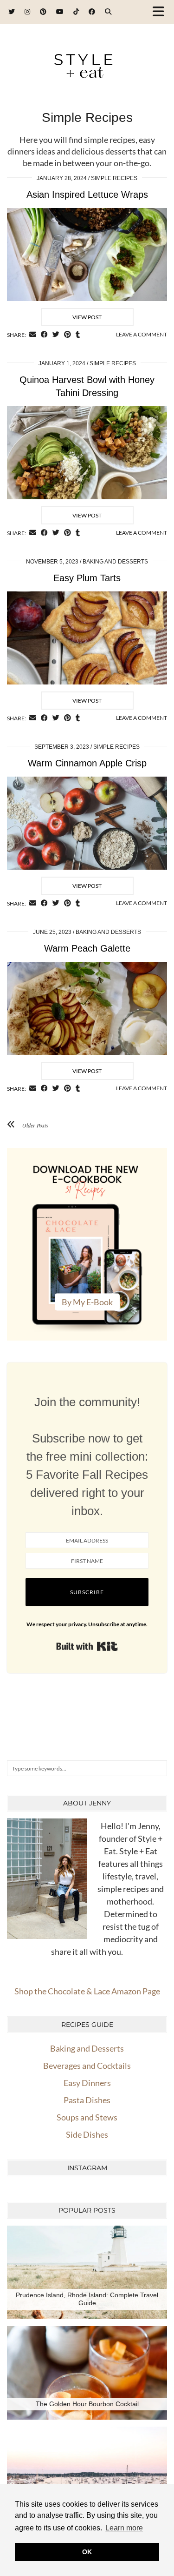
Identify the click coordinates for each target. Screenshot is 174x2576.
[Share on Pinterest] (68, 335)
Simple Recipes (114, 178)
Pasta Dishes (87, 2100)
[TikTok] (76, 11)
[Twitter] (12, 11)
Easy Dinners (87, 2083)
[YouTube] (60, 11)
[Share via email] (33, 335)
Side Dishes (87, 2134)
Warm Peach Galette (87, 948)
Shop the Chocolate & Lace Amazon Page (87, 1991)
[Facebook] (92, 11)
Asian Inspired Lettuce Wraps (87, 195)
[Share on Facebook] (44, 335)
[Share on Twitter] (56, 335)
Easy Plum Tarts (87, 578)
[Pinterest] (43, 11)
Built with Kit (87, 1646)
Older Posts (35, 1125)
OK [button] (87, 2552)
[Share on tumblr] (78, 335)
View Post (87, 317)
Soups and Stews (87, 2117)
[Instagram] (28, 11)
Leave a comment (142, 334)
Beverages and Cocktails (87, 2066)
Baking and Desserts (115, 562)
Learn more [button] (124, 2528)
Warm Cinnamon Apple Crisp (87, 763)
